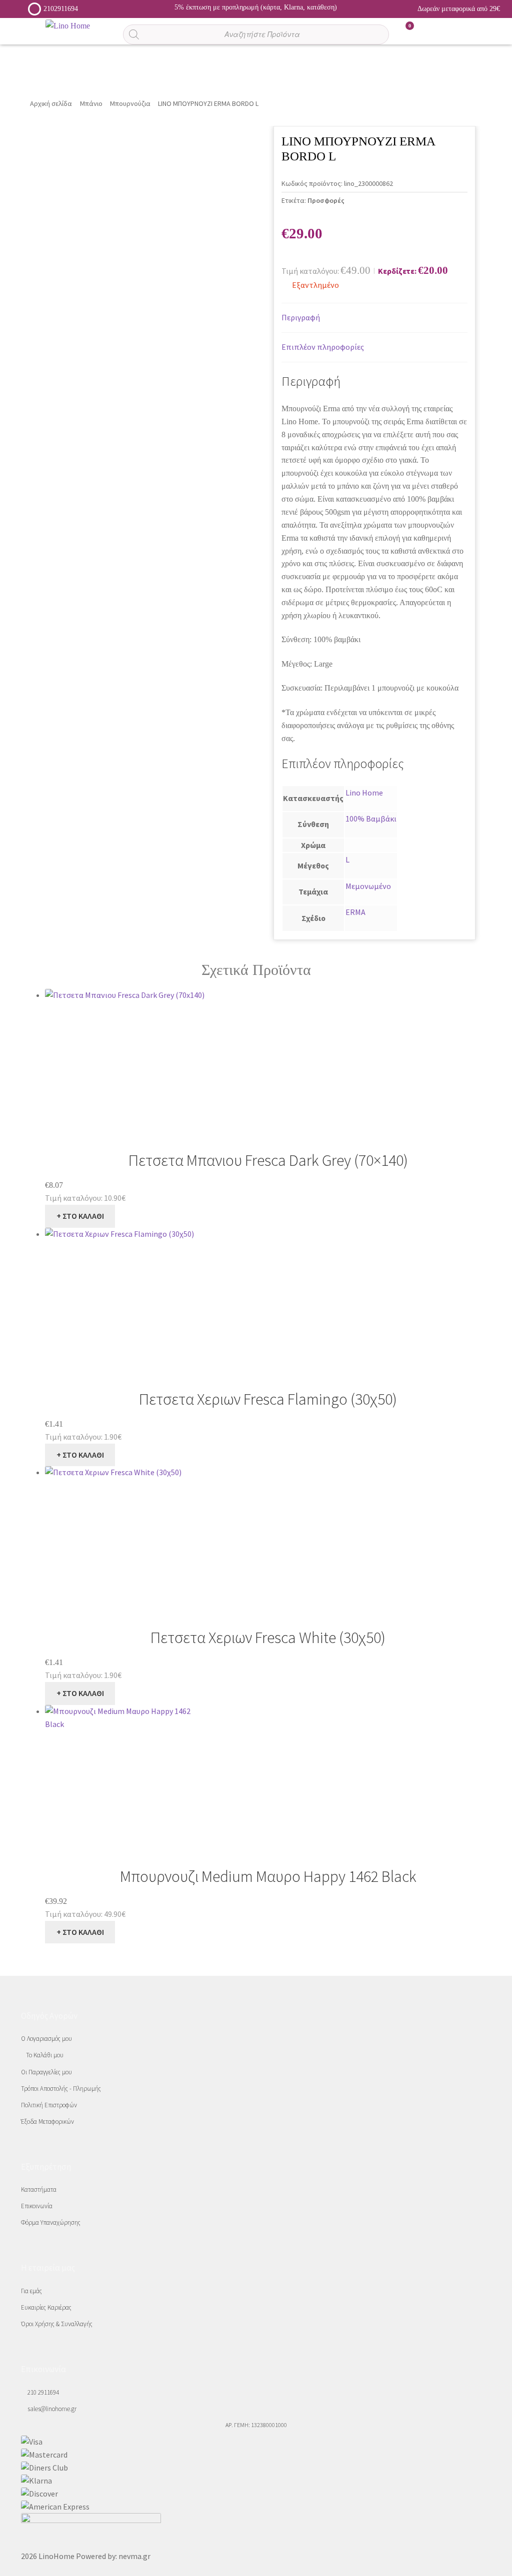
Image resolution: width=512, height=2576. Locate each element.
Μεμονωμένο (368, 886)
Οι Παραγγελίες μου (46, 2072)
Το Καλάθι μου (45, 2055)
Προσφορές (326, 200)
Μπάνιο (91, 103)
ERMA (355, 912)
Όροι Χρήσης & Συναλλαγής (57, 2324)
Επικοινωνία (37, 2206)
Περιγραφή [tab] (301, 317)
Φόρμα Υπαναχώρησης (51, 2222)
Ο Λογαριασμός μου (46, 2039)
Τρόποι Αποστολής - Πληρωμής (61, 2089)
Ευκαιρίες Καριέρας (46, 2307)
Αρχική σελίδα (51, 103)
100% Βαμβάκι (371, 819)
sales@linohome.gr (51, 2409)
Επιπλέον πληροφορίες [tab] (323, 347)
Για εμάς (31, 2291)
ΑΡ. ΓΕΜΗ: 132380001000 (256, 2425)
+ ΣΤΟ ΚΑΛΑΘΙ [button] (80, 1216)
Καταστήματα (39, 2189)
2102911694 (61, 9)
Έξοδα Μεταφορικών (47, 2122)
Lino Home (364, 793)
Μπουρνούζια (130, 103)
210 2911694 (42, 2392)
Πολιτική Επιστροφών (49, 2105)
